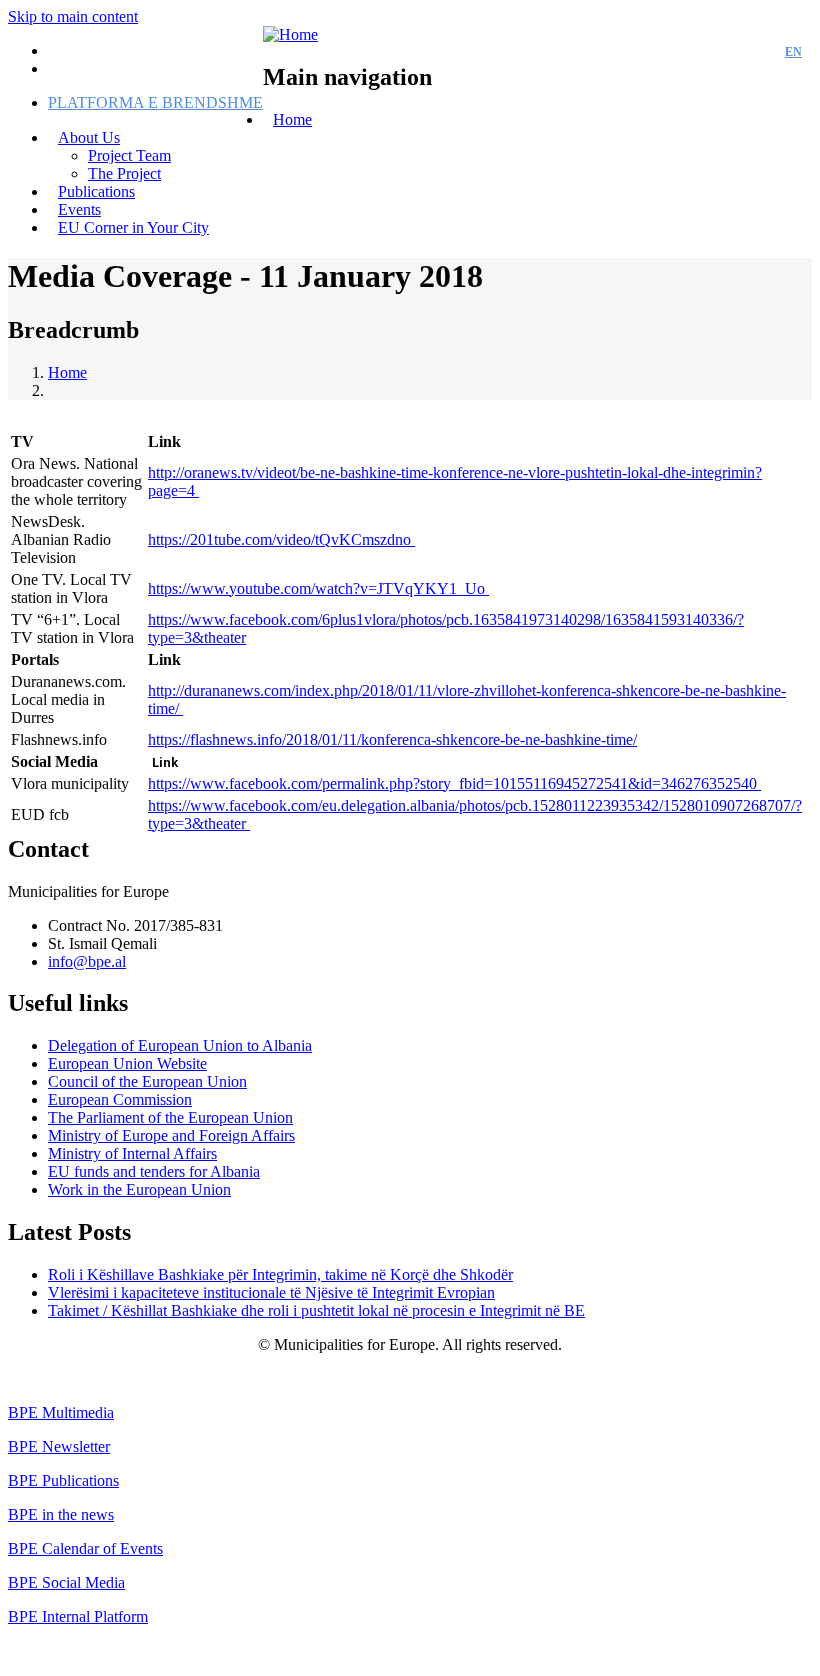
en (793, 52)
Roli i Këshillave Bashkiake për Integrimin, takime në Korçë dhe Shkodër (280, 1274)
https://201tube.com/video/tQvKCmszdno (281, 539)
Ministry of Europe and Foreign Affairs (171, 1135)
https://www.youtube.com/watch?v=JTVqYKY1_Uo (318, 588)
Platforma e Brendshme (155, 102)
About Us (89, 137)
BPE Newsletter (59, 1446)
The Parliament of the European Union (170, 1117)
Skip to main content (73, 16)
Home (292, 119)
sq (757, 52)
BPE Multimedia (61, 1412)
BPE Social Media (66, 1582)
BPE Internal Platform (78, 1616)
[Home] (290, 34)
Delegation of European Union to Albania (180, 1045)
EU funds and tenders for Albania (154, 1171)
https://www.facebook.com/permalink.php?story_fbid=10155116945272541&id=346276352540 (454, 783)
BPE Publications (63, 1480)
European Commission (120, 1099)
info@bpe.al (87, 961)
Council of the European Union (147, 1081)
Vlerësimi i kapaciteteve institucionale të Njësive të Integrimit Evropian (271, 1292)
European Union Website (127, 1063)
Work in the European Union (139, 1189)
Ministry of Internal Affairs (132, 1153)
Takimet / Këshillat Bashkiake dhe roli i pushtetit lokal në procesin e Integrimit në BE (316, 1310)
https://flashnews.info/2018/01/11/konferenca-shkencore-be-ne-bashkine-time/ (392, 739)
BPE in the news (61, 1514)
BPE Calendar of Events (85, 1548)
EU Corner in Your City (133, 227)
